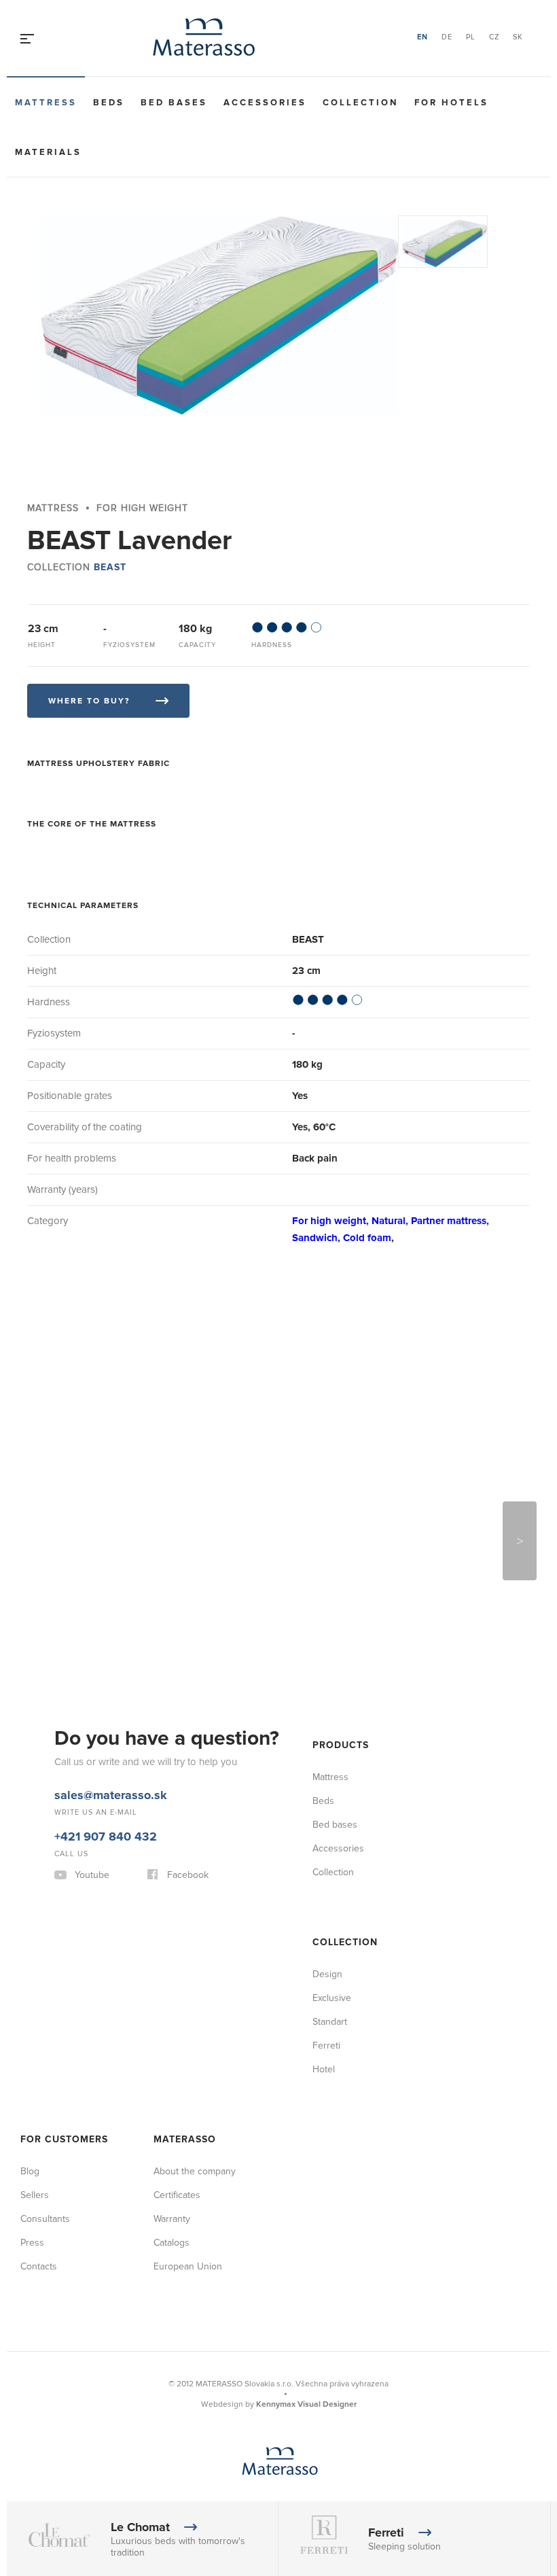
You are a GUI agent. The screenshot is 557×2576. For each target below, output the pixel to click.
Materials (48, 152)
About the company (195, 2171)
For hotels (451, 103)
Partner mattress (449, 1221)
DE (447, 37)
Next (520, 1541)
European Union (188, 2266)
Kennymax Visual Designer (306, 2404)
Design (327, 1974)
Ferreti (326, 2046)
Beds (109, 103)
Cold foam (367, 1238)
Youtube (92, 1875)
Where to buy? (89, 701)
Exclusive (332, 1998)
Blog (30, 2171)
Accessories (265, 103)
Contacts (39, 2266)
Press (32, 2243)
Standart (330, 2022)
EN (423, 37)
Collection (360, 103)
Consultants (45, 2219)
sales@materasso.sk (111, 1795)
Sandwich (315, 1238)
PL (471, 37)
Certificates (177, 2195)
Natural (389, 1221)
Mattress (46, 103)
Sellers (35, 2195)
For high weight (329, 1221)
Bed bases (174, 103)
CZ (494, 37)
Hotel (324, 2069)
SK (518, 37)
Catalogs (172, 2243)
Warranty (172, 2219)
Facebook (188, 1875)
